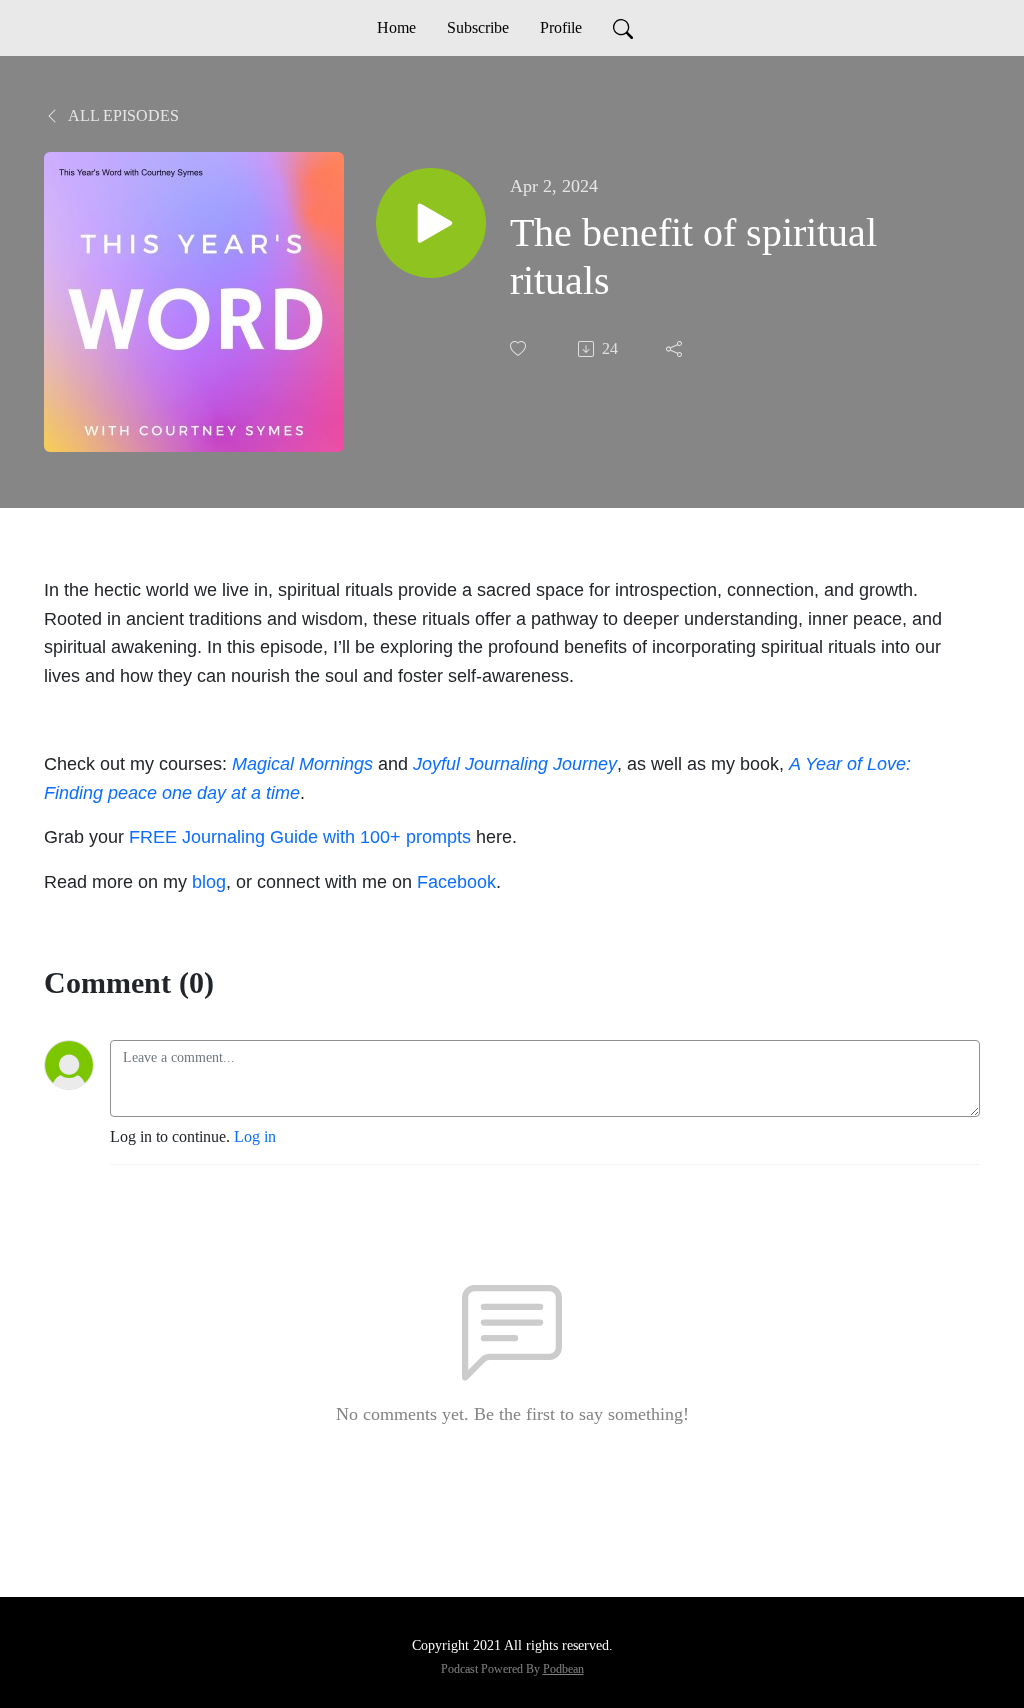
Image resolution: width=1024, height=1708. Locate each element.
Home (396, 27)
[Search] (623, 28)
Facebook (456, 881)
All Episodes (122, 115)
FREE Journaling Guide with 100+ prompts (300, 836)
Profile (561, 27)
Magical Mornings (302, 763)
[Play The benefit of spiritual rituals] (431, 223)
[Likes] (520, 348)
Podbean (563, 1669)
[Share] (676, 349)
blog (209, 881)
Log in (255, 1136)
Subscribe (478, 27)
